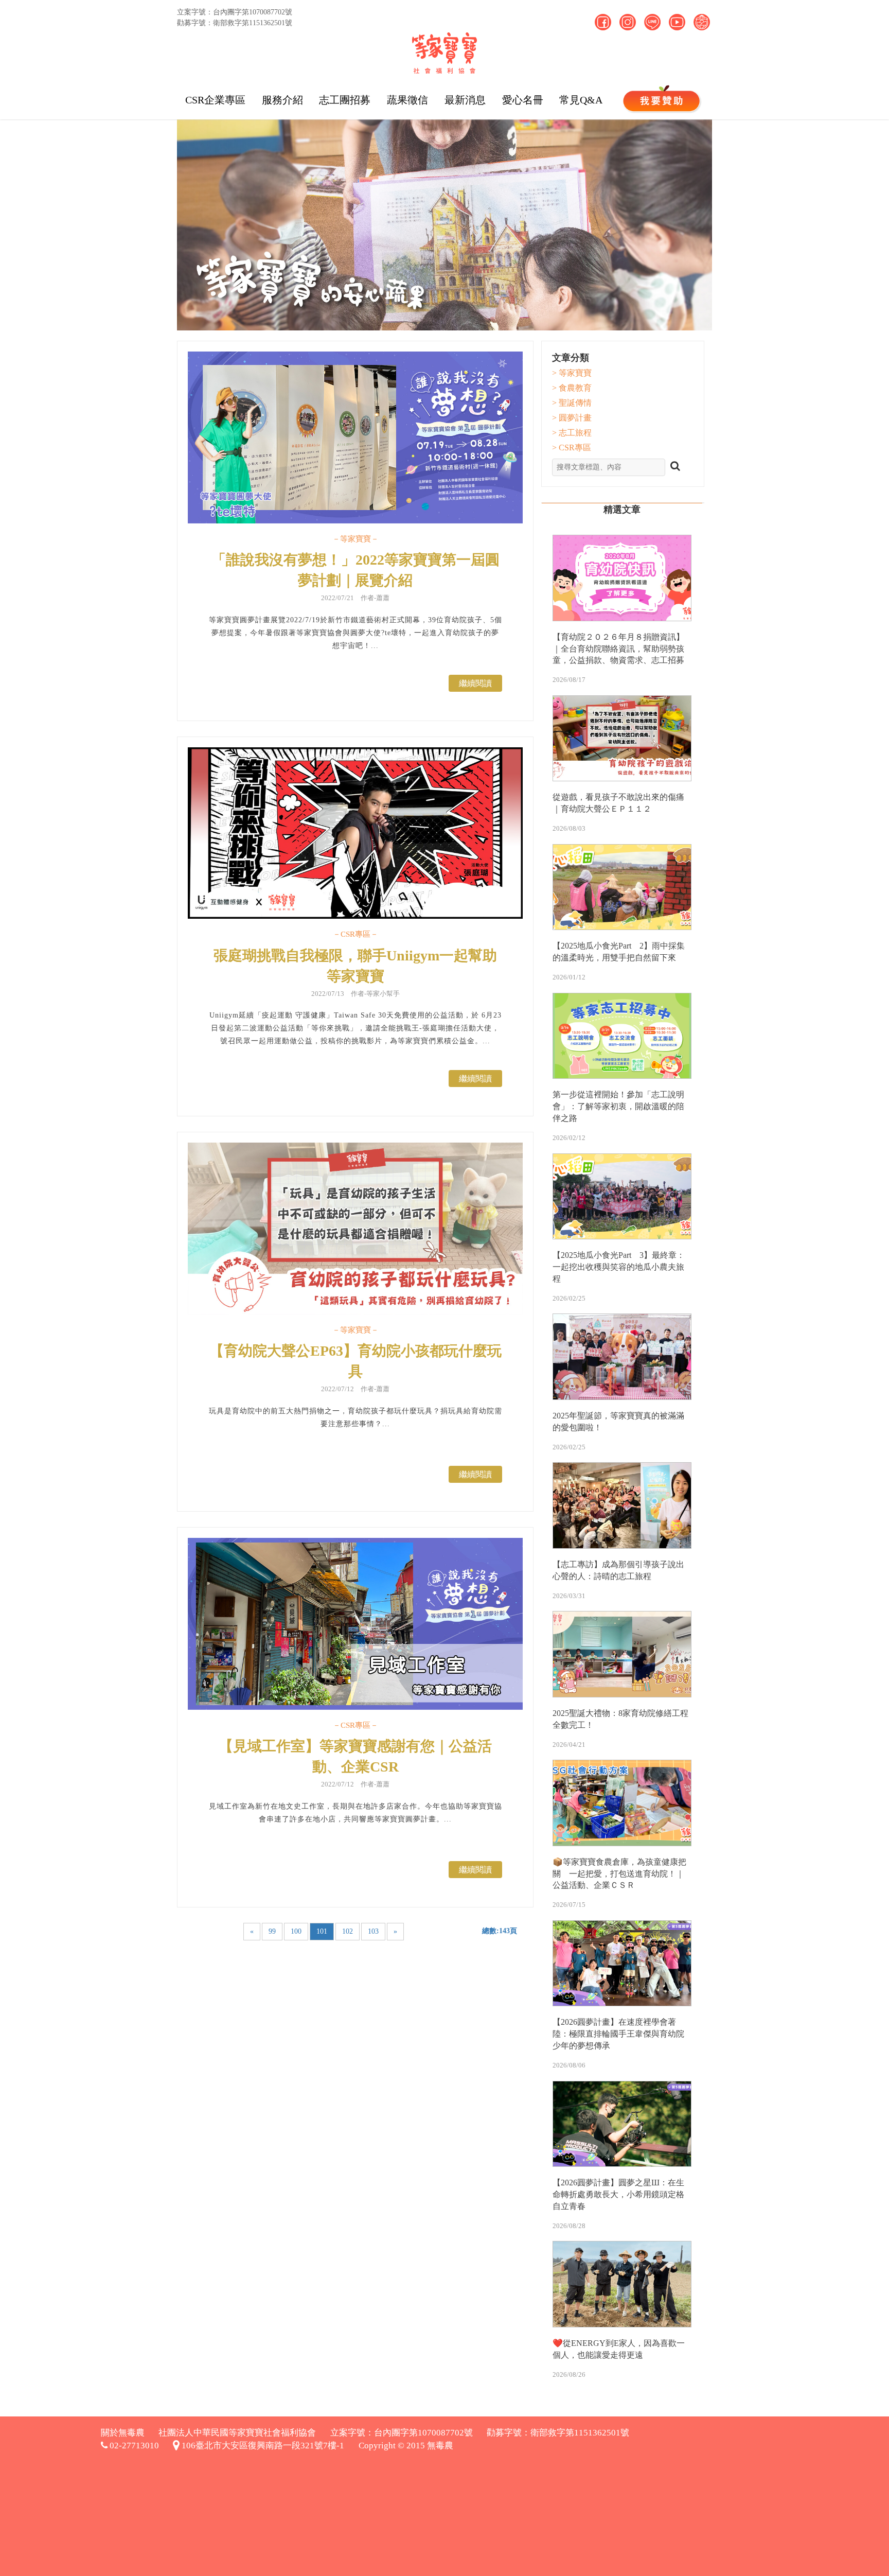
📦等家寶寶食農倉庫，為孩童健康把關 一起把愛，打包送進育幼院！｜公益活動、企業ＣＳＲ (619, 1874)
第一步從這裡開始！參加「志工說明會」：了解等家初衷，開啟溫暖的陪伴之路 (618, 1106)
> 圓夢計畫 (572, 418)
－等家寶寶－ (355, 539)
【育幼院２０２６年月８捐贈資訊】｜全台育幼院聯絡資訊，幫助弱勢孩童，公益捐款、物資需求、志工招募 (618, 649)
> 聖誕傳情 (572, 403)
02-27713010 (133, 2446)
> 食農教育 (572, 388)
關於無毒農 (123, 2433)
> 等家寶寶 (572, 373)
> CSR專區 (572, 448)
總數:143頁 (500, 1931)
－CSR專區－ (355, 934)
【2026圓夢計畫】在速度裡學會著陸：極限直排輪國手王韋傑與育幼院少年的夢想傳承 (618, 2034)
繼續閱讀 (475, 683)
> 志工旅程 (572, 433)
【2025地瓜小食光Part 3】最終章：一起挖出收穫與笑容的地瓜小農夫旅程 (619, 1267)
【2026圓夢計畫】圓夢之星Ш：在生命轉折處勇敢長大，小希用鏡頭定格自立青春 (618, 2194)
